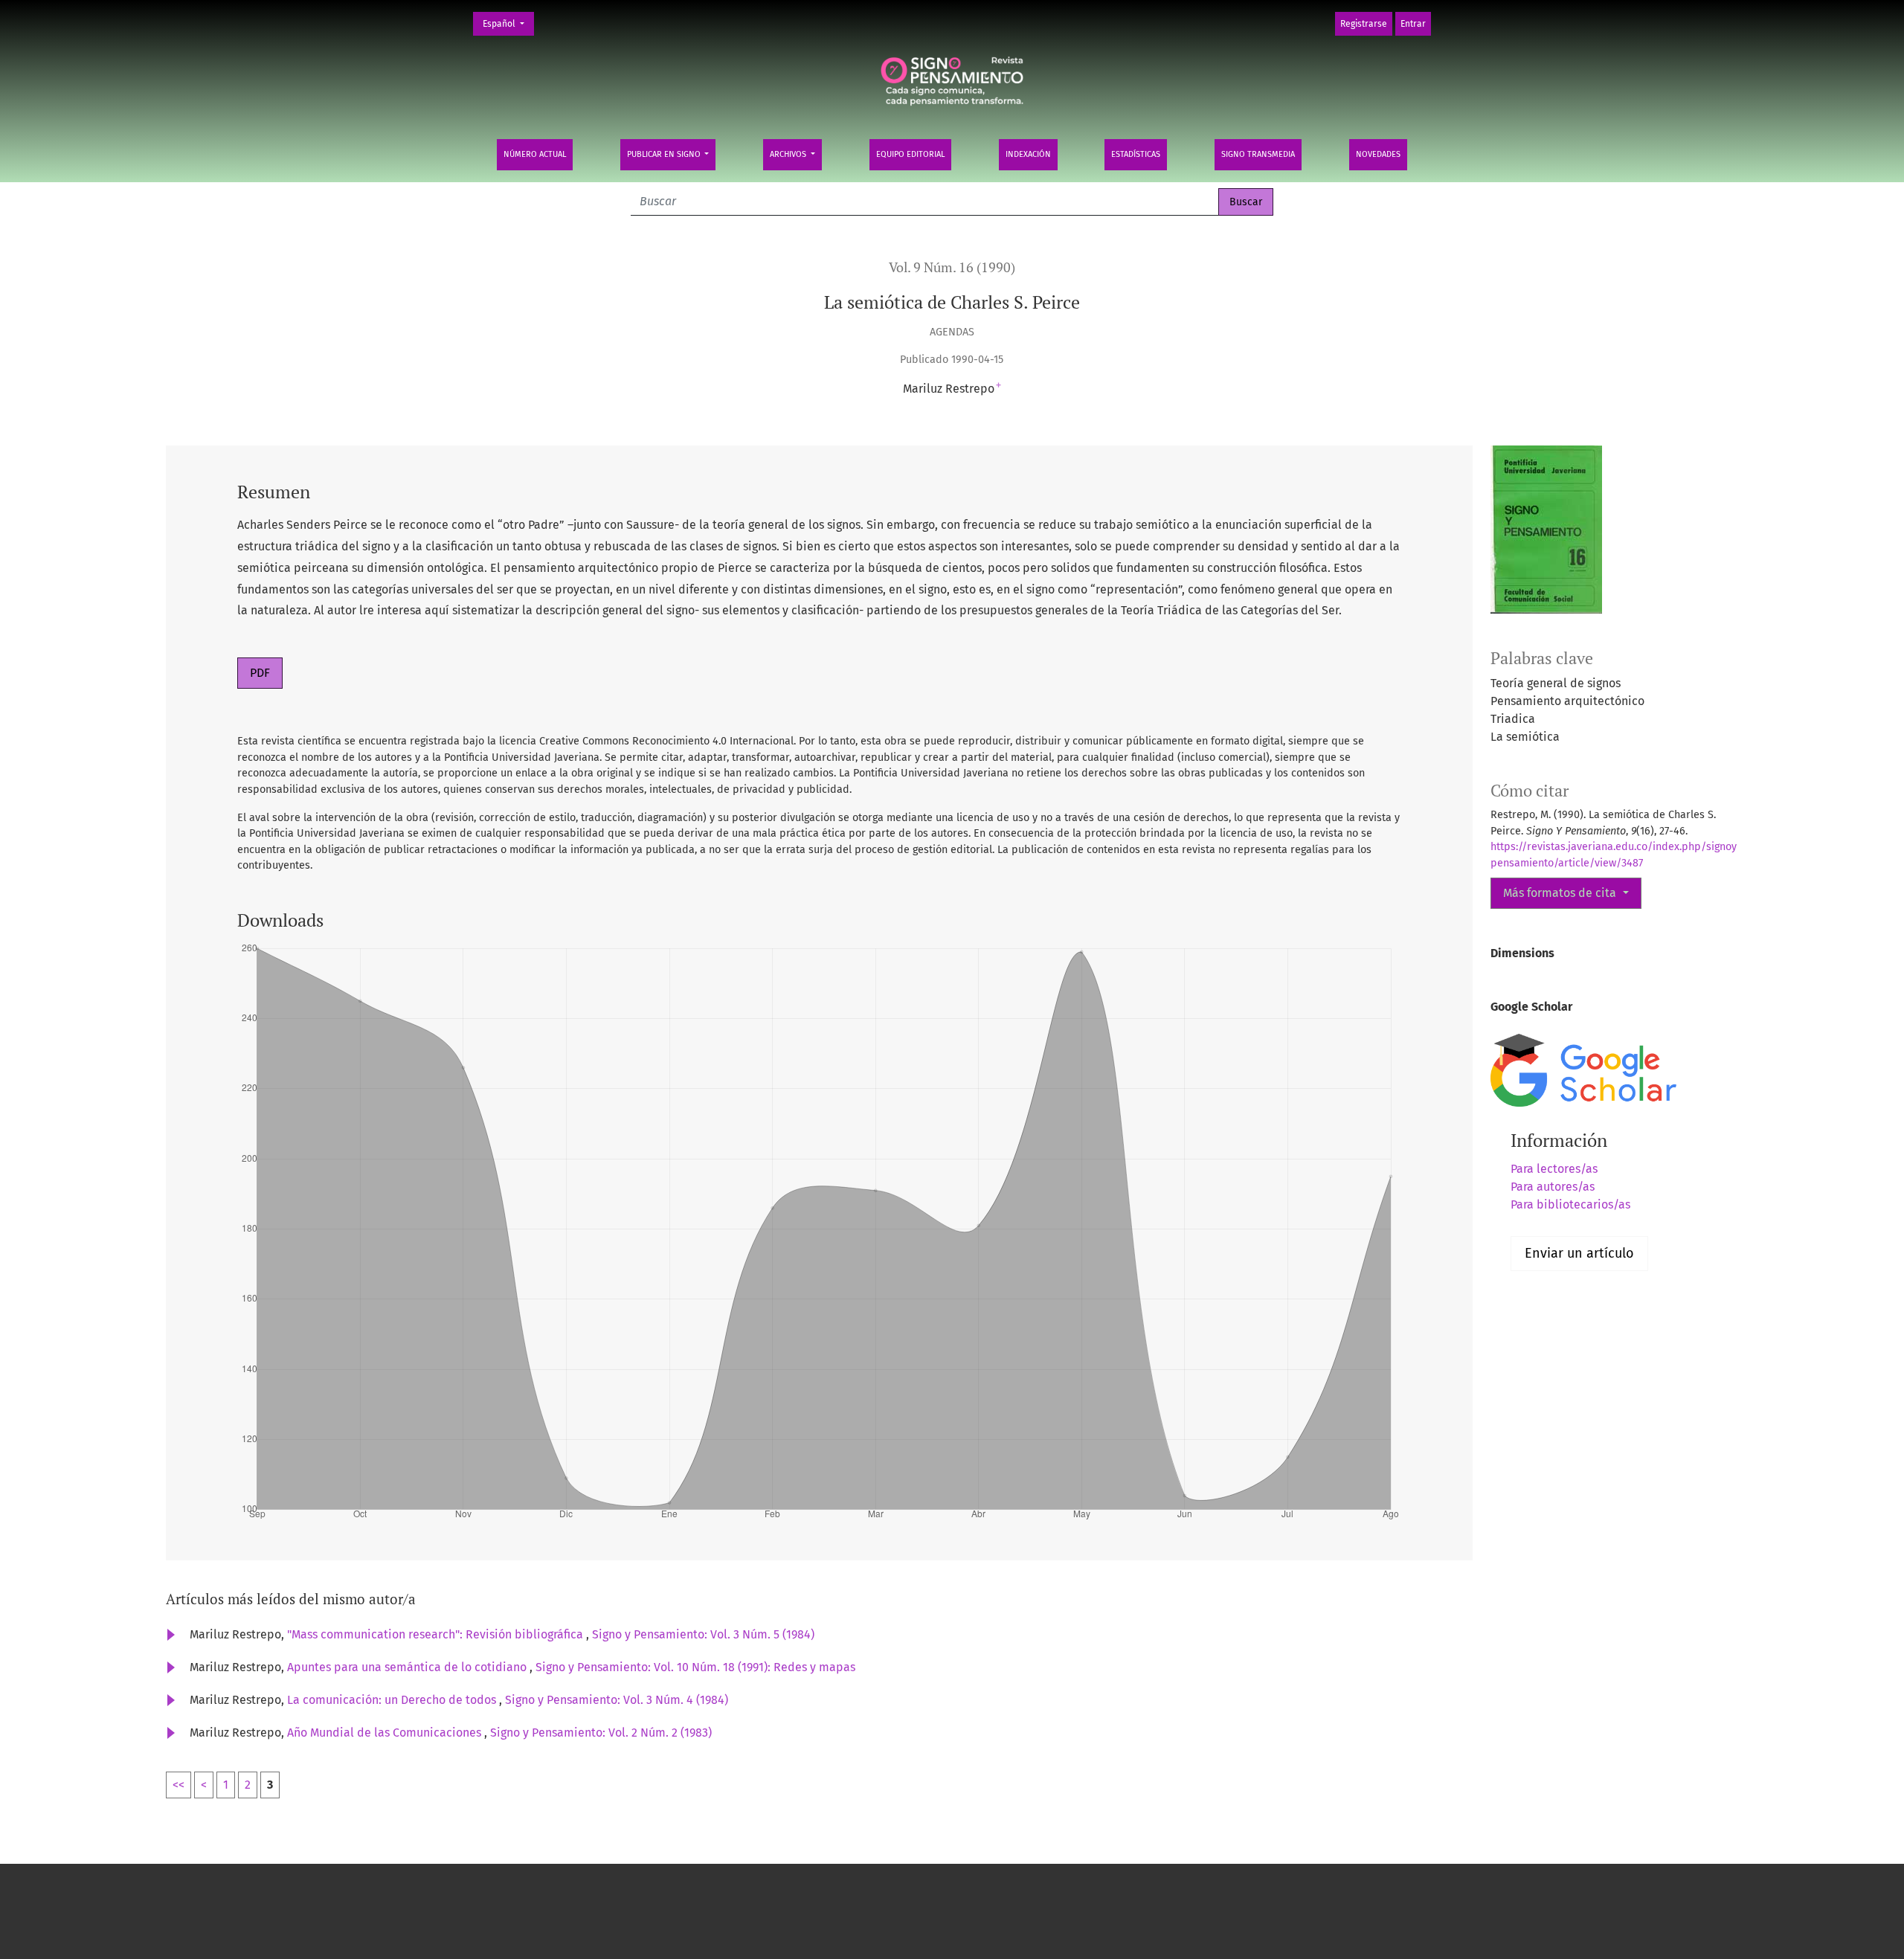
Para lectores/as (1554, 1169)
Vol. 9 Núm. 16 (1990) (952, 267)
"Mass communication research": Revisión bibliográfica (437, 1634)
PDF (260, 673)
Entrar (1413, 24)
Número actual (535, 154)
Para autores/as (1553, 1187)
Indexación (1028, 154)
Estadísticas (1136, 154)
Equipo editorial (910, 154)
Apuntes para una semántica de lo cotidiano (408, 1667)
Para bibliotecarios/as (1570, 1204)
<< (178, 1785)
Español (508, 23)
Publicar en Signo (665, 154)
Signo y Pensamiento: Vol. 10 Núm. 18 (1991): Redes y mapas (695, 1667)
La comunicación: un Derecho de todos (393, 1700)
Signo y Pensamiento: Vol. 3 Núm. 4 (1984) (617, 1700)
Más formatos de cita (1561, 893)
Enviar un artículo (1579, 1253)
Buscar (1246, 202)
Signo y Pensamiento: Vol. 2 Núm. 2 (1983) (601, 1733)
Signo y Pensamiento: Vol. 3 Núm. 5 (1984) (703, 1634)
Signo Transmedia (1258, 154)
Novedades (1378, 154)
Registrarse (1364, 24)
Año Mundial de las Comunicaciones (386, 1733)
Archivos (789, 154)
